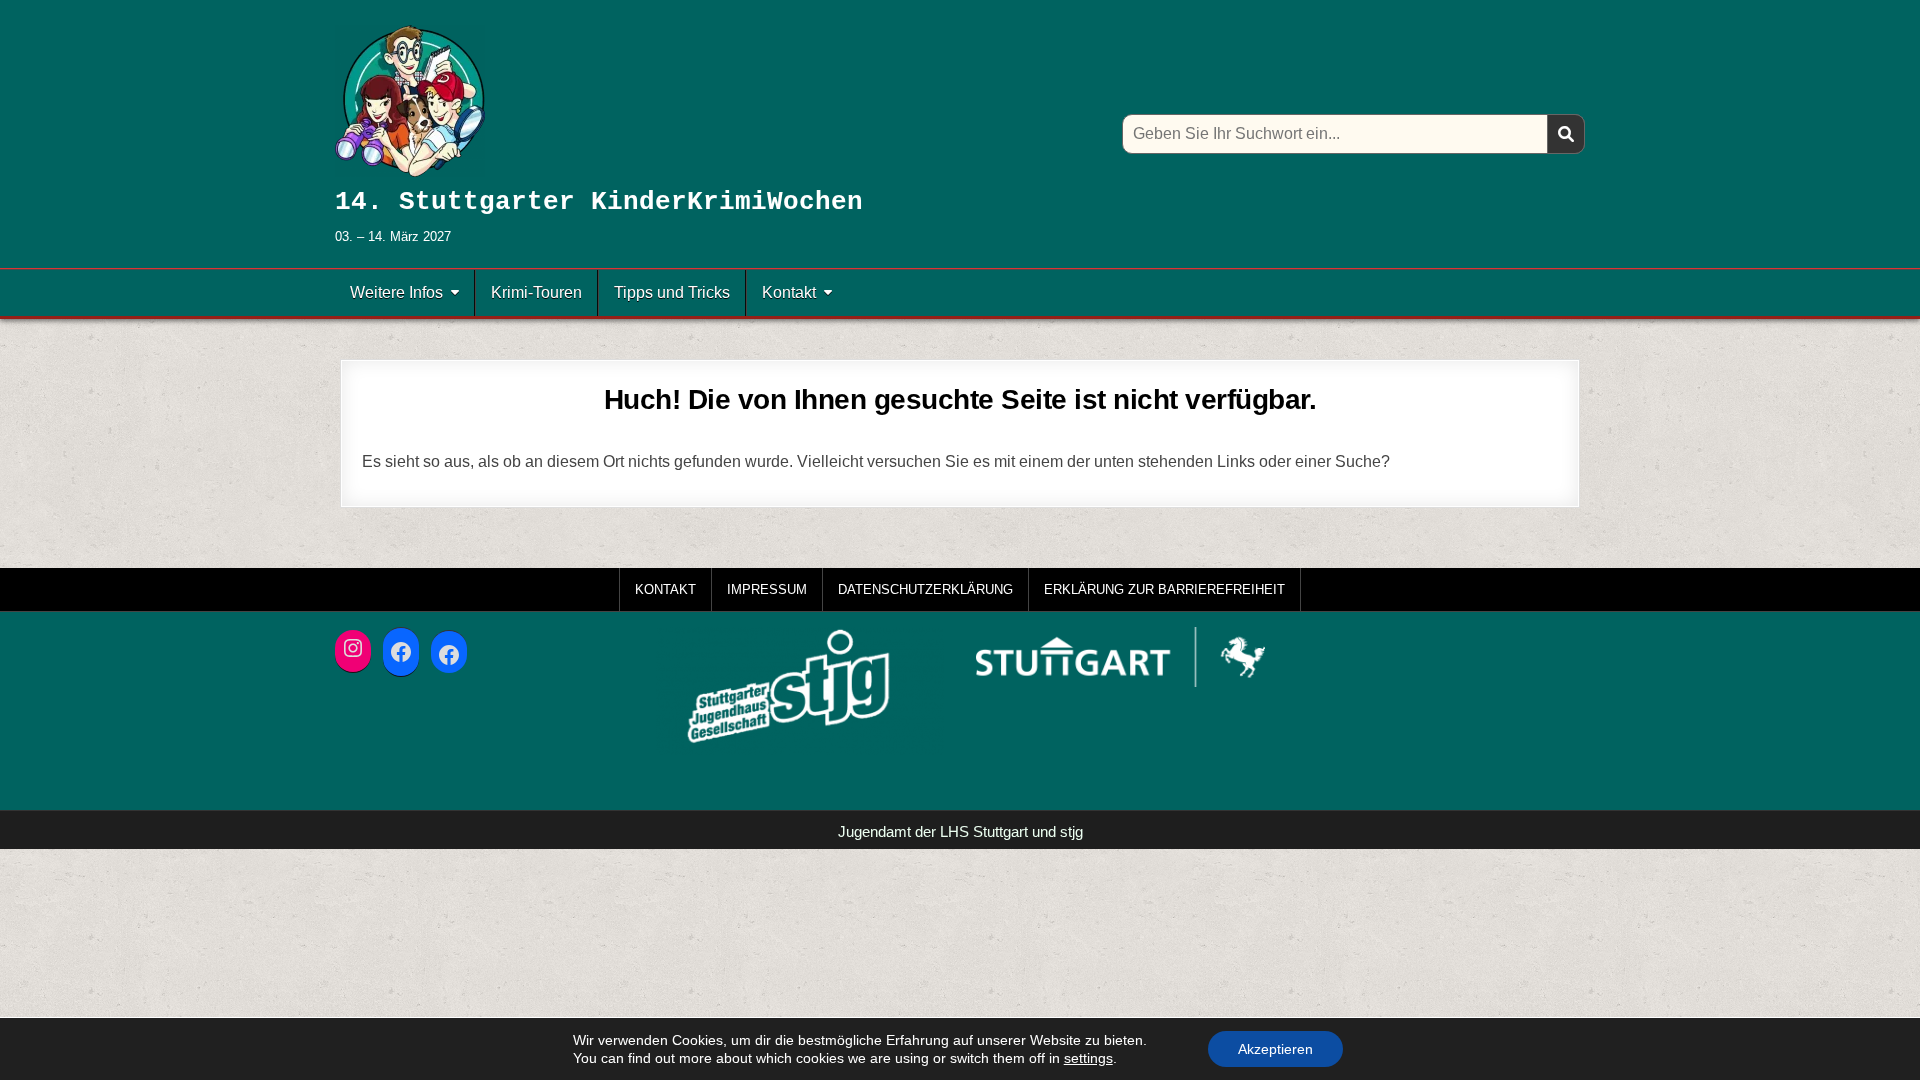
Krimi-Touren (536, 292)
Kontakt (789, 292)
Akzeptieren (1275, 1049)
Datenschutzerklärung (925, 589)
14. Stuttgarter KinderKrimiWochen (599, 202)
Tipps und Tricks (672, 292)
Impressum (767, 589)
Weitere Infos (396, 292)
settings (1088, 1058)
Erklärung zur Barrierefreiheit (1164, 589)
